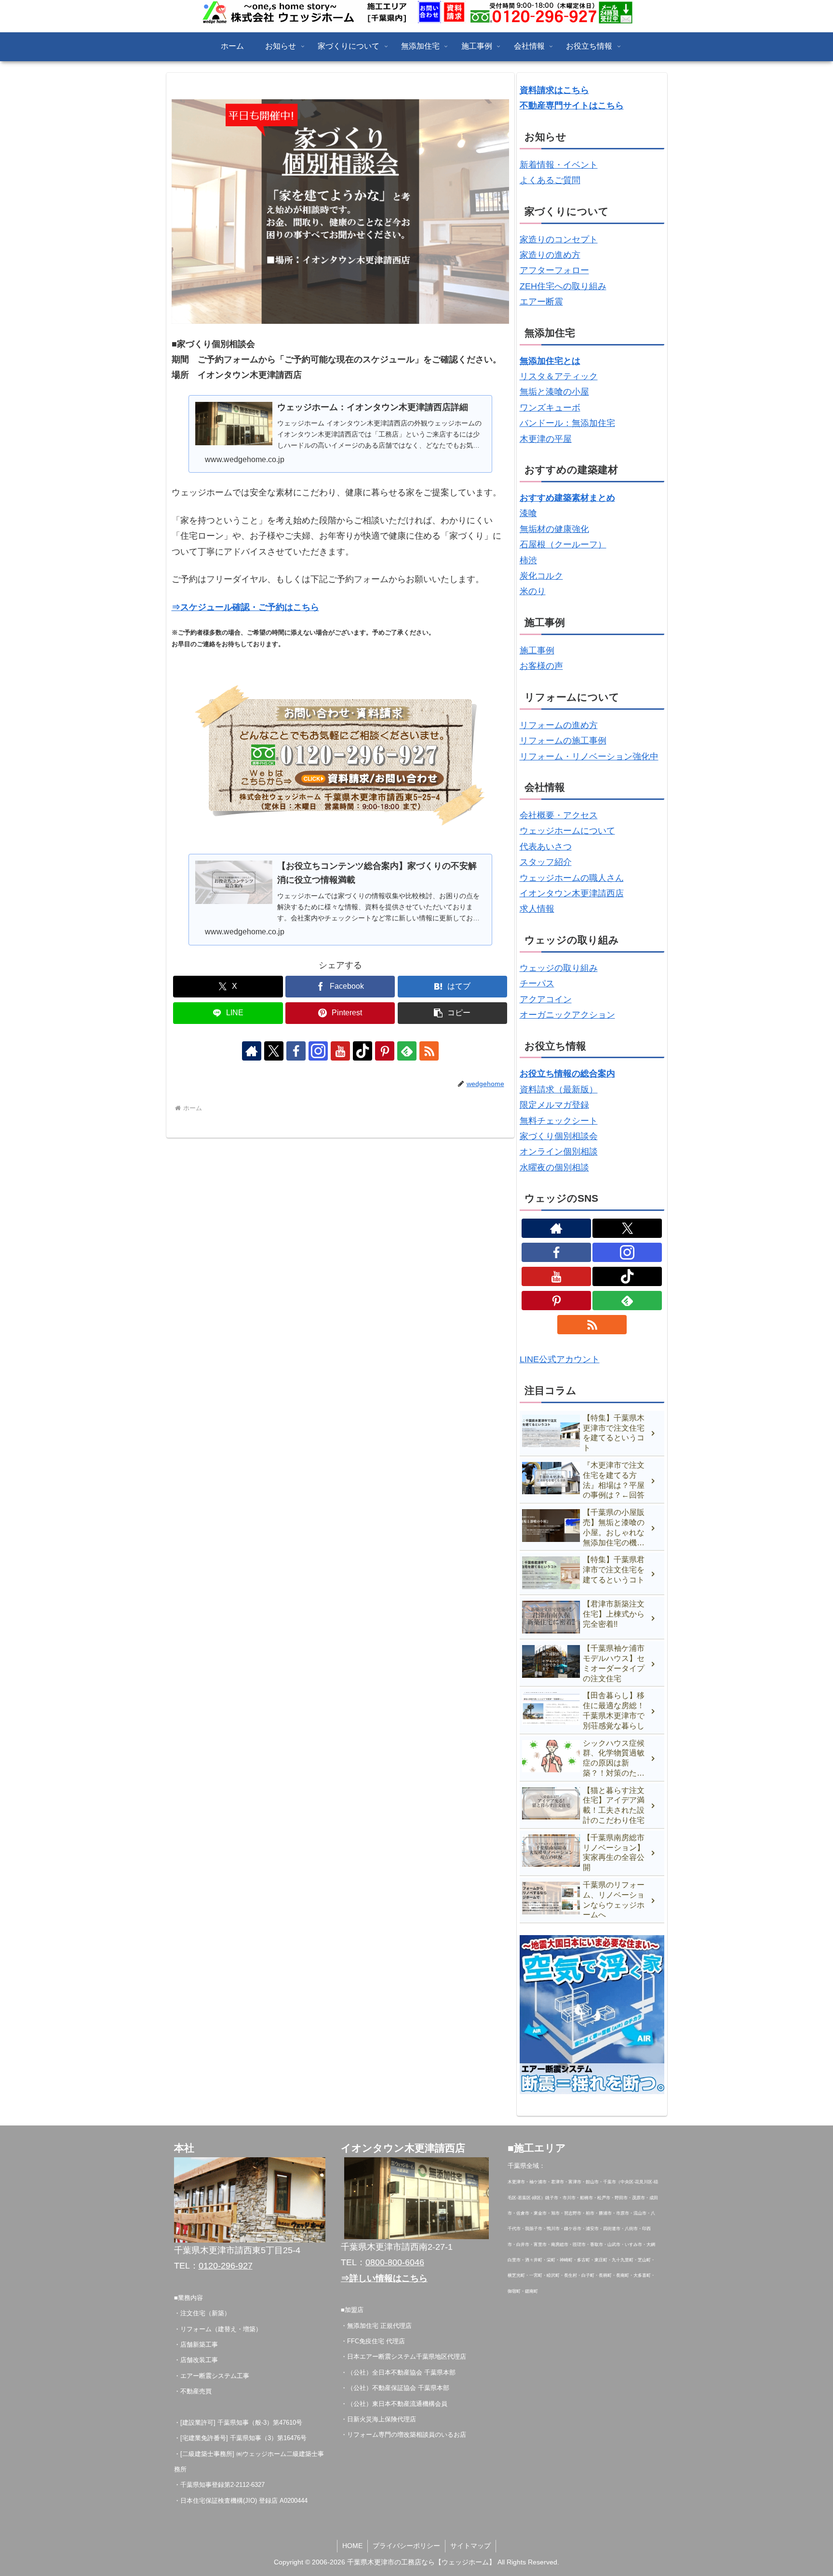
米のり (533, 591)
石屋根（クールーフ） (563, 544)
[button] (453, 1013)
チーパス (537, 983)
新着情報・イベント (559, 165)
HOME (352, 2546)
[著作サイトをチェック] (252, 1051)
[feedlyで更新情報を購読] (407, 1051)
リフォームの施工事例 (563, 741)
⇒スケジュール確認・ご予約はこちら (245, 607)
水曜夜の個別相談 (554, 1168)
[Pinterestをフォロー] (385, 1051)
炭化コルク (541, 576)
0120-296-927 (226, 2266)
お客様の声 (541, 666)
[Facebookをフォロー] (296, 1051)
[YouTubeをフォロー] (340, 1051)
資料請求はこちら (554, 90)
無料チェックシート (559, 1121)
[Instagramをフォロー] (318, 1051)
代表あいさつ (546, 847)
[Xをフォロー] (274, 1051)
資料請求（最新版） (559, 1089)
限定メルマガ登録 (554, 1105)
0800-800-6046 (395, 2262)
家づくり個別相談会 (559, 1136)
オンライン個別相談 (559, 1152)
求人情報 (537, 909)
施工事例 (537, 651)
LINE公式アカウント (560, 1359)
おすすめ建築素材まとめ (567, 498)
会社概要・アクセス (559, 815)
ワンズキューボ (550, 408)
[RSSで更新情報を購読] (429, 1051)
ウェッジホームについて (567, 831)
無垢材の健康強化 (554, 529)
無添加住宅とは (550, 361)
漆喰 (528, 513)
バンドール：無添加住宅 (567, 423)
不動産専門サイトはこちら (572, 106)
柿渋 (528, 560)
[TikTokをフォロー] (363, 1051)
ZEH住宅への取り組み (563, 286)
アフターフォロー (554, 270)
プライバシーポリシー (406, 2546)
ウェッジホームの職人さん (572, 878)
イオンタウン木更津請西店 (572, 893)
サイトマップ (470, 2546)
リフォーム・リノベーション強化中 (589, 757)
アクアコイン (546, 999)
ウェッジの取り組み (559, 968)
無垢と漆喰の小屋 (554, 392)
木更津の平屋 (546, 439)
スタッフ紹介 (546, 862)
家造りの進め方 (550, 255)
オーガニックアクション (567, 1015)
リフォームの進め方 (559, 725)
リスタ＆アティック (559, 376)
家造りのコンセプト (559, 239)
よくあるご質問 (550, 180)
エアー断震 (541, 302)
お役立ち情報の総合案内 (567, 1074)
